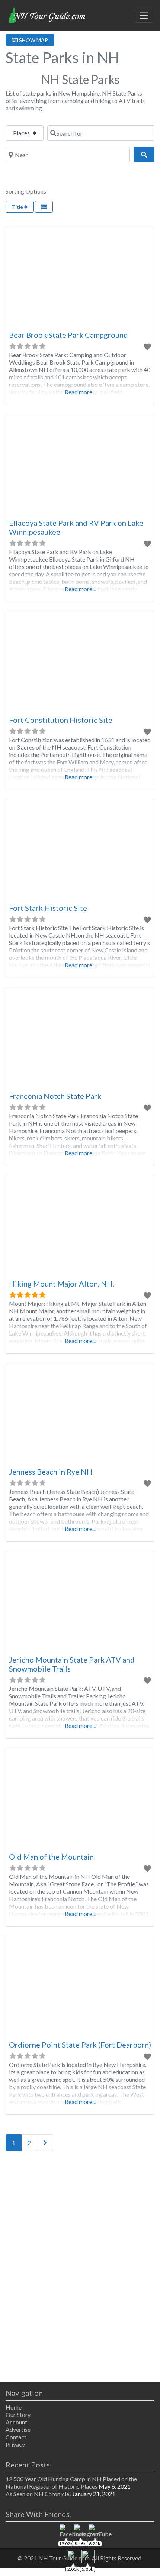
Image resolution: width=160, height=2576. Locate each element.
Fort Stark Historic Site (48, 908)
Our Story (18, 2415)
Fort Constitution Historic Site (61, 720)
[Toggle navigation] (144, 16)
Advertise (18, 2429)
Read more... (80, 392)
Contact (16, 2437)
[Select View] (44, 207)
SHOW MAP (33, 40)
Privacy (15, 2444)
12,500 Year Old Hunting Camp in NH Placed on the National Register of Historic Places (71, 2483)
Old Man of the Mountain (51, 1857)
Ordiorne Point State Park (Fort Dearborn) (80, 2045)
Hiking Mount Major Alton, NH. (62, 1284)
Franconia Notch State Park (55, 1096)
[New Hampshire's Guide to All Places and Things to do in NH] (47, 14)
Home (14, 2407)
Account (16, 2422)
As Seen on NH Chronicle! (38, 2494)
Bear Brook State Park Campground (68, 335)
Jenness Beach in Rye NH (51, 1472)
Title (18, 207)
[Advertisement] (80, 2268)
